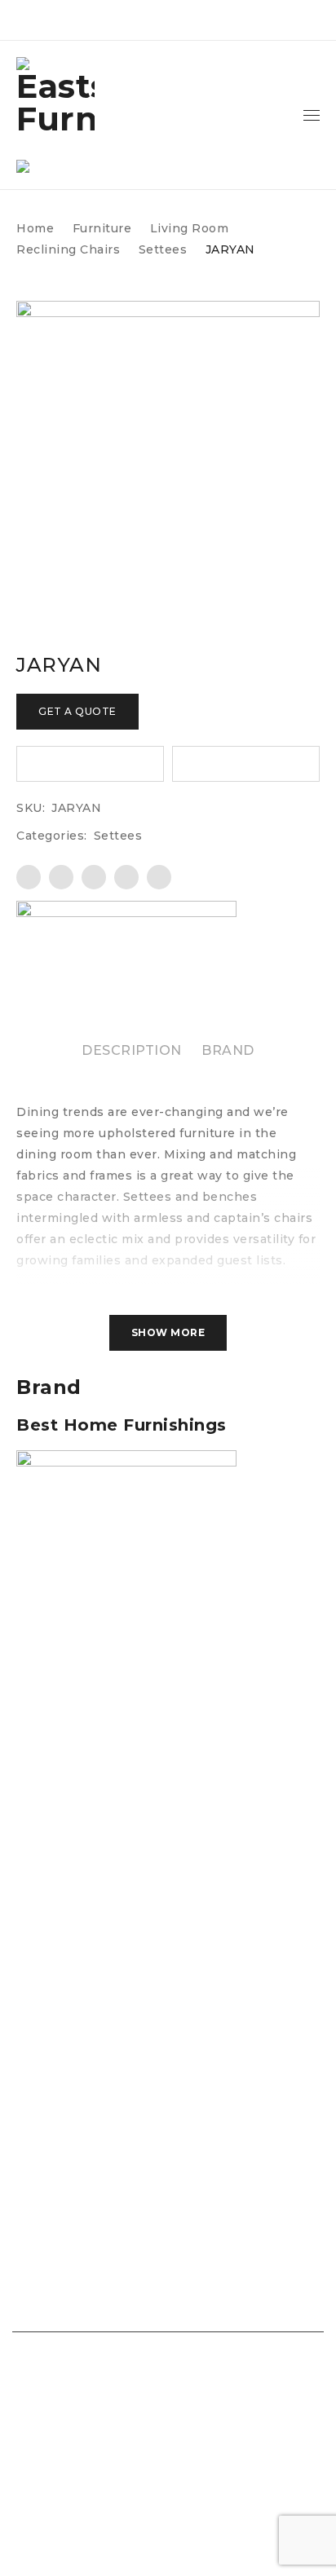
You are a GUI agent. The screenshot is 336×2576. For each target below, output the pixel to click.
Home (35, 228)
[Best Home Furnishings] (126, 946)
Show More (168, 1332)
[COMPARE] (246, 764)
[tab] (132, 1051)
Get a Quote (77, 711)
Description (132, 1050)
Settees (163, 249)
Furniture (102, 228)
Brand (228, 1050)
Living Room (190, 228)
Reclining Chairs (68, 249)
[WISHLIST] (90, 764)
